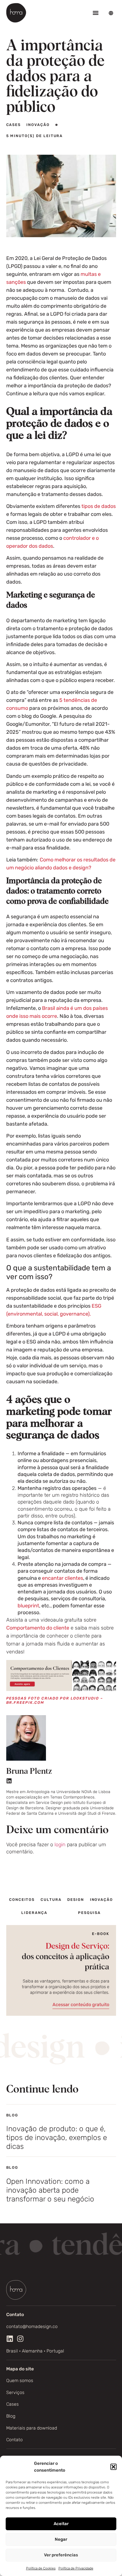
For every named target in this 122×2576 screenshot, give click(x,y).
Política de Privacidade (76, 2568)
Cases (12, 2404)
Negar (61, 2539)
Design (76, 1900)
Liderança (34, 1913)
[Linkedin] (9, 1781)
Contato (14, 2440)
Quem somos (20, 2380)
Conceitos (22, 1900)
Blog (11, 2416)
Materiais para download (32, 2428)
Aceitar (61, 2524)
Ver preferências (61, 2555)
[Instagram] (20, 2339)
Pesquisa (89, 1913)
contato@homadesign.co (32, 2326)
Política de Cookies (41, 2568)
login (60, 1845)
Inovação (102, 1900)
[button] (113, 2467)
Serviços (15, 2392)
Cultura (51, 1900)
